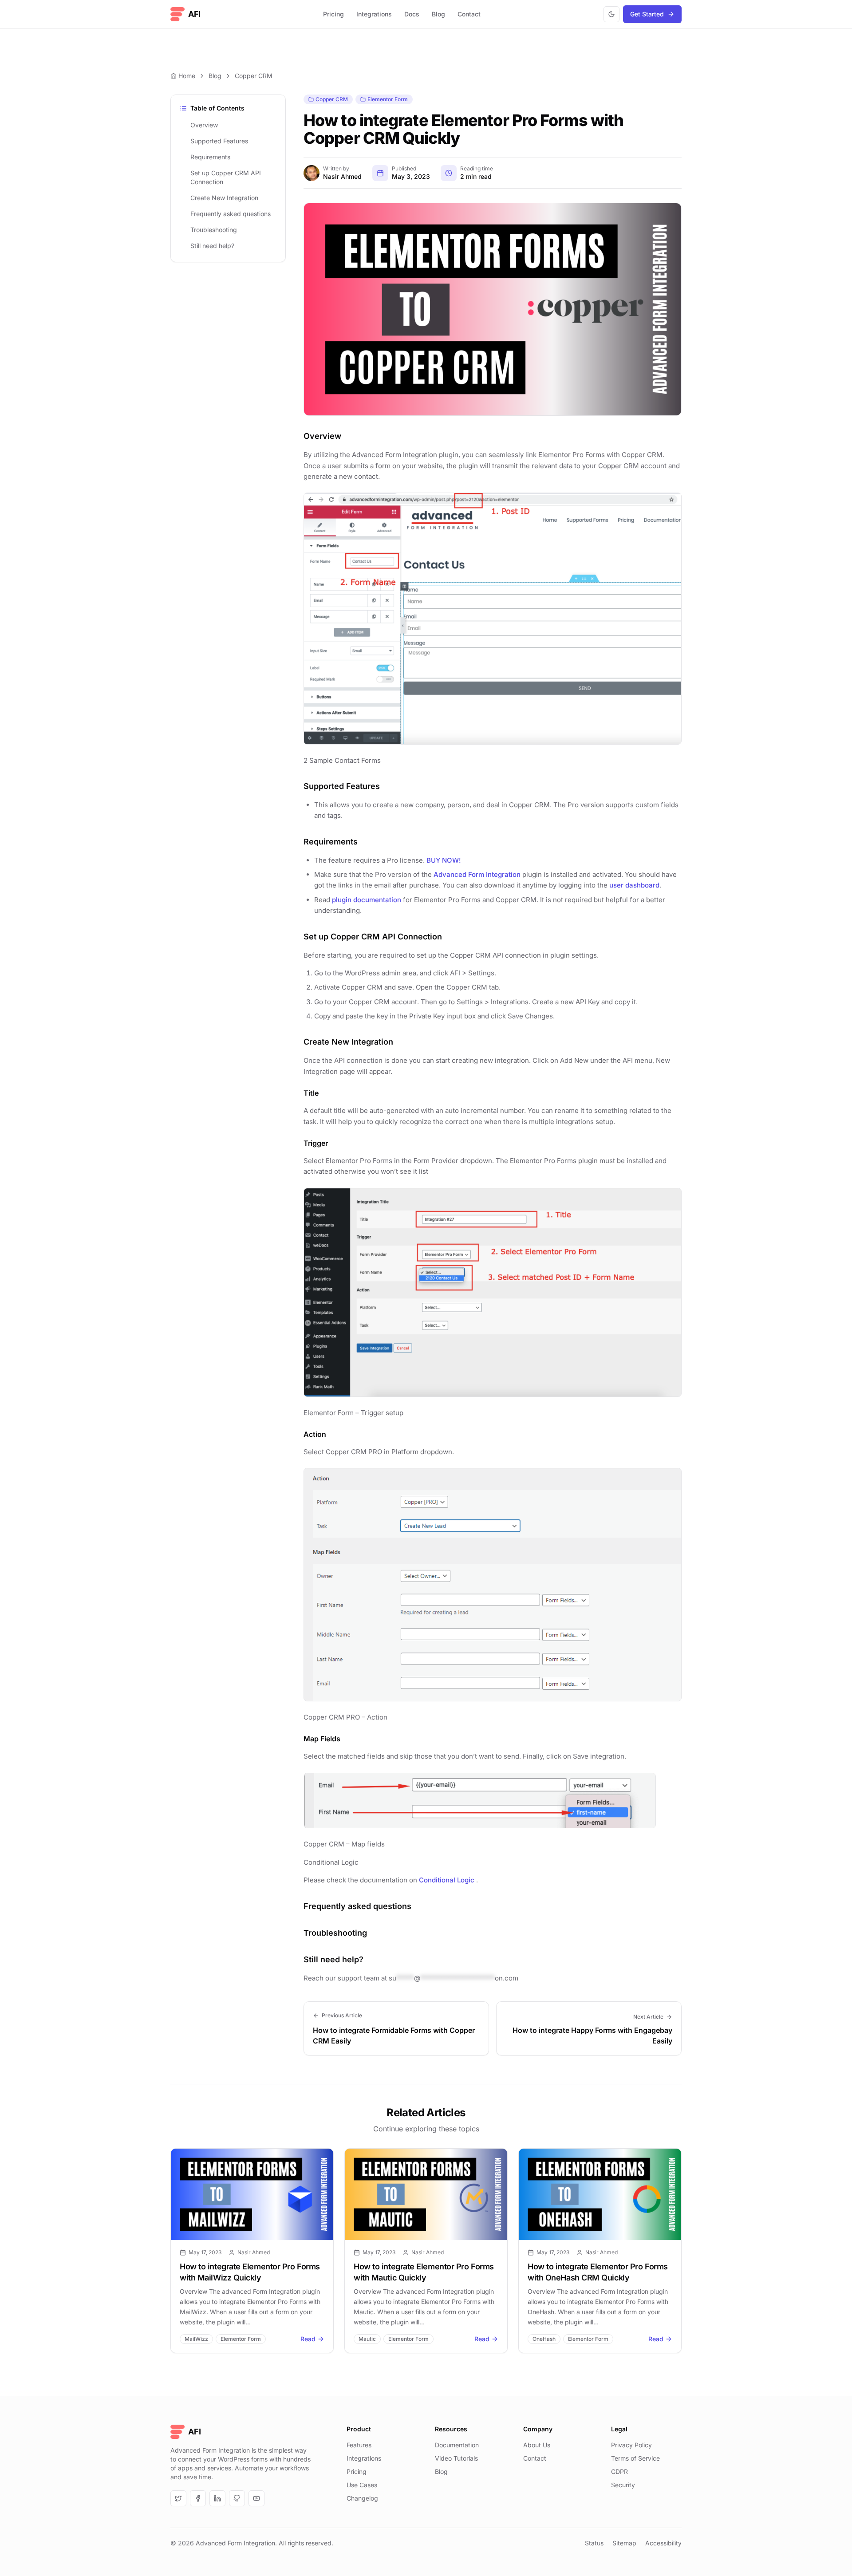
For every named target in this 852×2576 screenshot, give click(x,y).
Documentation (457, 2445)
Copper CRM (254, 76)
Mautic (367, 2339)
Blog (438, 14)
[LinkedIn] (217, 2498)
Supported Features (219, 141)
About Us (537, 2445)
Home (187, 76)
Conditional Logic (447, 1880)
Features (359, 2445)
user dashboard (634, 885)
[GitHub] (237, 2498)
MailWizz (196, 2339)
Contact (469, 14)
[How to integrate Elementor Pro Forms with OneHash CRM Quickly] (600, 2194)
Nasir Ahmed (342, 176)
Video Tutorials (456, 2458)
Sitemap (624, 2543)
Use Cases (362, 2485)
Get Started (647, 14)
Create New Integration (224, 198)
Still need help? (212, 246)
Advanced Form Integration (477, 874)
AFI (194, 14)
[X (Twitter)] (178, 2498)
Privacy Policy (631, 2445)
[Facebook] (198, 2498)
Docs (412, 14)
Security (623, 2485)
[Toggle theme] (611, 14)
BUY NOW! (444, 860)
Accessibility (663, 2543)
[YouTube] (256, 2498)
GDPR (619, 2471)
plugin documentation (367, 900)
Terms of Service (635, 2458)
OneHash (544, 2339)
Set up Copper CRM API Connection (226, 177)
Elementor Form (388, 99)
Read (308, 2339)
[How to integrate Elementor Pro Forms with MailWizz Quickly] (252, 2194)
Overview (204, 125)
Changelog (362, 2498)
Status (594, 2543)
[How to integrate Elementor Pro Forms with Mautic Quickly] (426, 2194)
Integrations (374, 14)
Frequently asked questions (231, 214)
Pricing (333, 14)
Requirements (210, 157)
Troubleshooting (214, 230)
